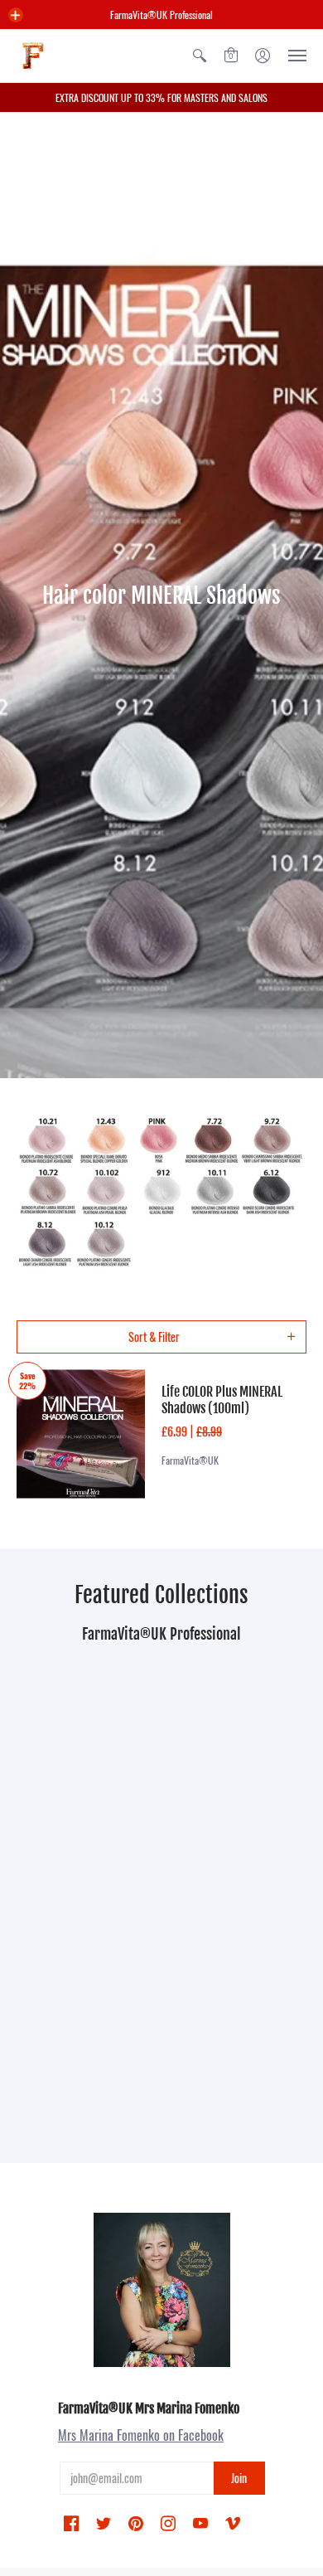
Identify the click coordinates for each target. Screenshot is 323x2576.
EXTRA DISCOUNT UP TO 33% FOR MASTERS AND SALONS (161, 97)
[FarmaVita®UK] (33, 56)
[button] (16, 15)
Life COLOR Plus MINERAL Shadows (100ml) (222, 1400)
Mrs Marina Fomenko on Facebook (141, 2435)
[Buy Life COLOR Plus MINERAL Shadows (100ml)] (81, 1434)
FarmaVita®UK (190, 1460)
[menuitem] (200, 56)
